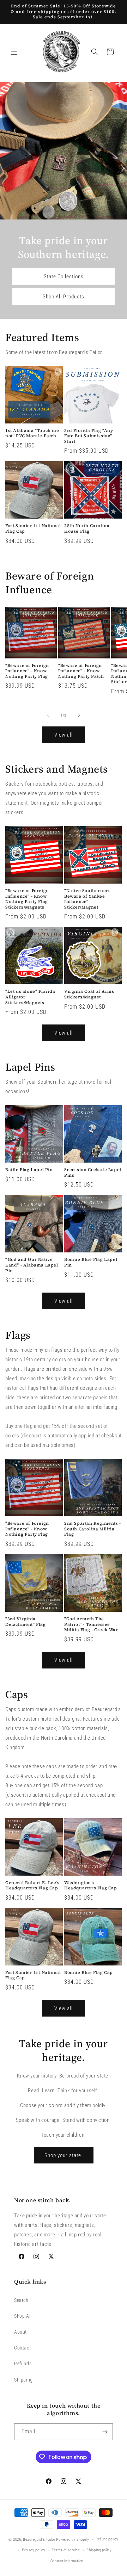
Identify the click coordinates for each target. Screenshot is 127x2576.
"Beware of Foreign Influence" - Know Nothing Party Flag (27, 671)
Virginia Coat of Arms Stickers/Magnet (89, 994)
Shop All (23, 2316)
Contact (22, 2348)
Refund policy (107, 2539)
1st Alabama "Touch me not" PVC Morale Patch (32, 434)
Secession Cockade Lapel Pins (93, 1173)
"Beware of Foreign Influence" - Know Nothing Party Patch (81, 671)
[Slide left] (48, 715)
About (20, 2332)
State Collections (64, 276)
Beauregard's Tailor (39, 2540)
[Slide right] (79, 715)
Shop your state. (64, 2155)
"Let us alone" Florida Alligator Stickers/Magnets (30, 997)
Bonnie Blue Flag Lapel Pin (91, 1262)
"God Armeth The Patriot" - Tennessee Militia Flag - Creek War (91, 1624)
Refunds (23, 2364)
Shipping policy (99, 2550)
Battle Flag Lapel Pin (29, 1170)
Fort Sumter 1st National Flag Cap (33, 529)
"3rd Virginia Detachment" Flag (26, 1622)
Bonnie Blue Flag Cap (89, 1973)
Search (21, 2300)
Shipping (23, 2380)
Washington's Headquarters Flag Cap (91, 1886)
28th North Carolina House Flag (87, 529)
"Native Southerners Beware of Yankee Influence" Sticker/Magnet (87, 899)
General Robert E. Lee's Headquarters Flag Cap (32, 1886)
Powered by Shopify (73, 2540)
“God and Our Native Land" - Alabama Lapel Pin (32, 1265)
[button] (14, 52)
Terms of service (66, 2550)
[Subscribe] (105, 2432)
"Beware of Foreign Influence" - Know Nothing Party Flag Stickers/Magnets (27, 899)
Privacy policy (34, 2550)
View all (64, 735)
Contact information (67, 2561)
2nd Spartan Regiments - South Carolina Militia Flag (93, 1529)
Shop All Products (64, 296)
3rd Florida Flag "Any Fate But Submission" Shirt (89, 436)
